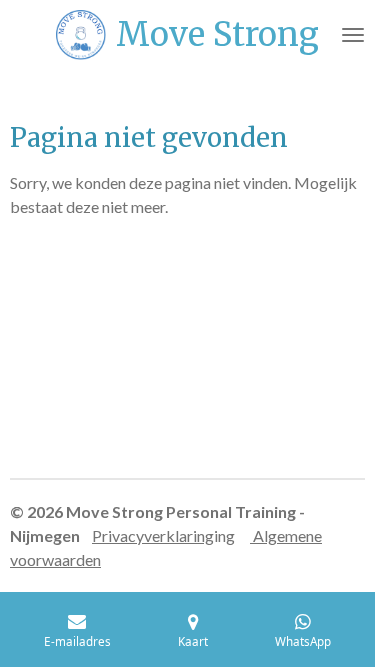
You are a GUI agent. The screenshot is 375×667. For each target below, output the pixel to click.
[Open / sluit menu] (353, 35)
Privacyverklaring (153, 535)
